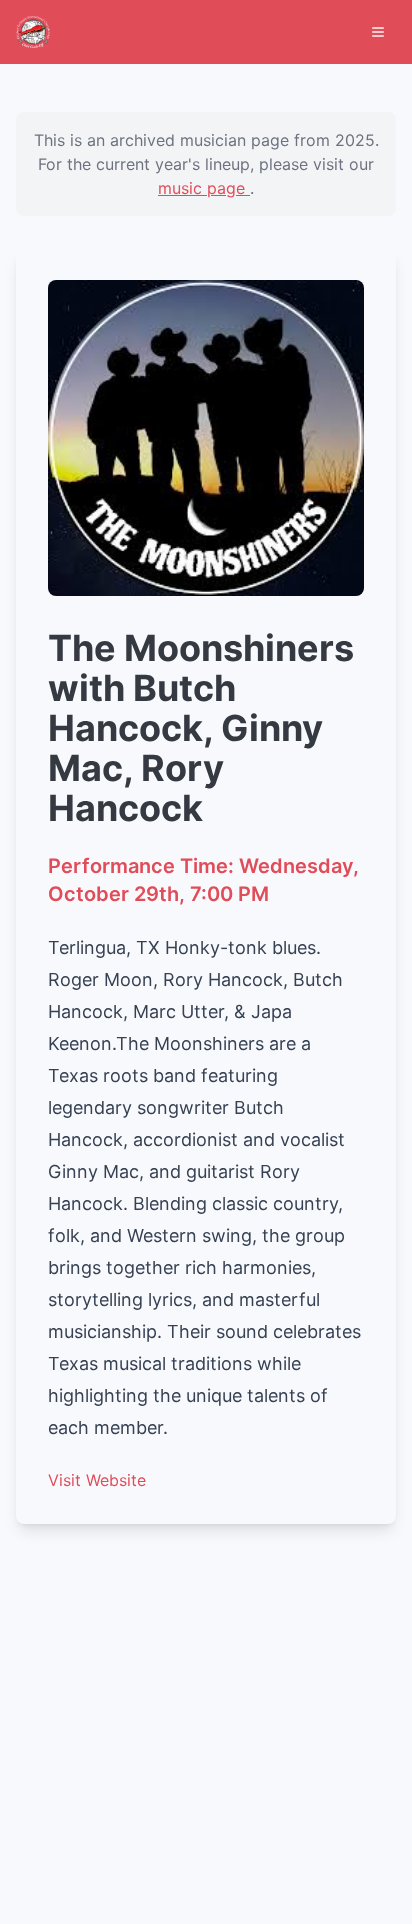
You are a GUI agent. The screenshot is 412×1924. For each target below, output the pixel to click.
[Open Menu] (378, 32)
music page (204, 188)
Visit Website (97, 1480)
